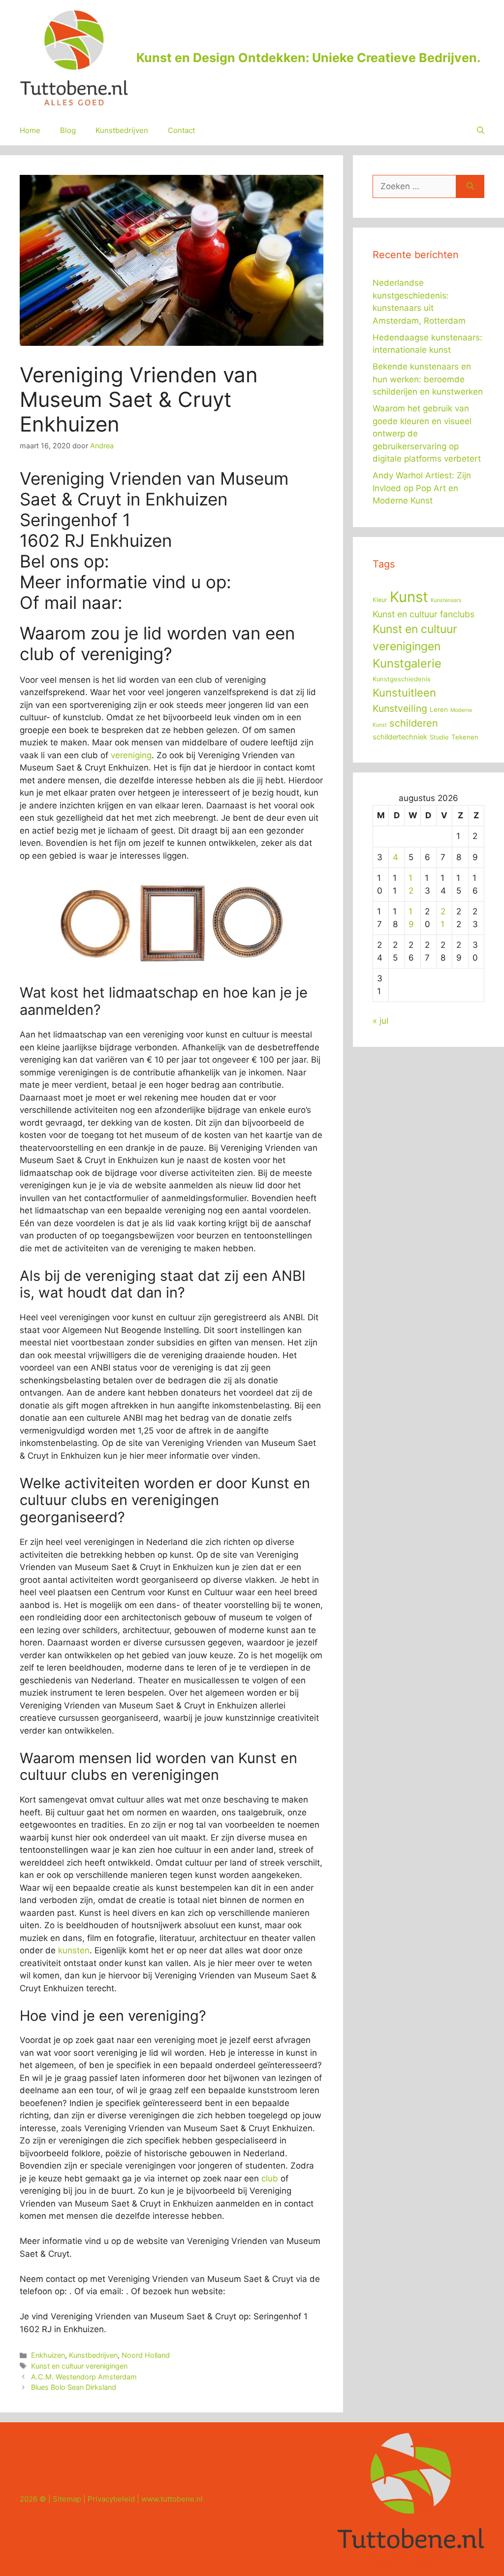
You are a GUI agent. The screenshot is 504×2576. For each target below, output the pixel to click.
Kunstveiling (400, 708)
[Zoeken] (470, 187)
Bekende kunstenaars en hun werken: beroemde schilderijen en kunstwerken (428, 379)
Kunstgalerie (407, 663)
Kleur (380, 600)
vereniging (131, 755)
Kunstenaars (446, 600)
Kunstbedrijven (122, 130)
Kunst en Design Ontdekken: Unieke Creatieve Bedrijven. (308, 58)
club (270, 2178)
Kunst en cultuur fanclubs (424, 614)
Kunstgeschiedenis (402, 679)
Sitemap (67, 2499)
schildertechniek (400, 737)
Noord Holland (146, 2355)
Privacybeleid (111, 2499)
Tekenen (465, 737)
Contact (181, 130)
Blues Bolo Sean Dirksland (74, 2387)
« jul (380, 1021)
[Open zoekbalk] (481, 131)
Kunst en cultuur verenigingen (79, 2366)
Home (30, 130)
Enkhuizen (48, 2355)
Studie (439, 737)
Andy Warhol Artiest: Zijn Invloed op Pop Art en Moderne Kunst (422, 488)
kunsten (74, 1950)
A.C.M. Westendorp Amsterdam (84, 2377)
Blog (68, 130)
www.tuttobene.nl (172, 2499)
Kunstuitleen (404, 693)
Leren (439, 709)
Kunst (409, 597)
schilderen (414, 723)
